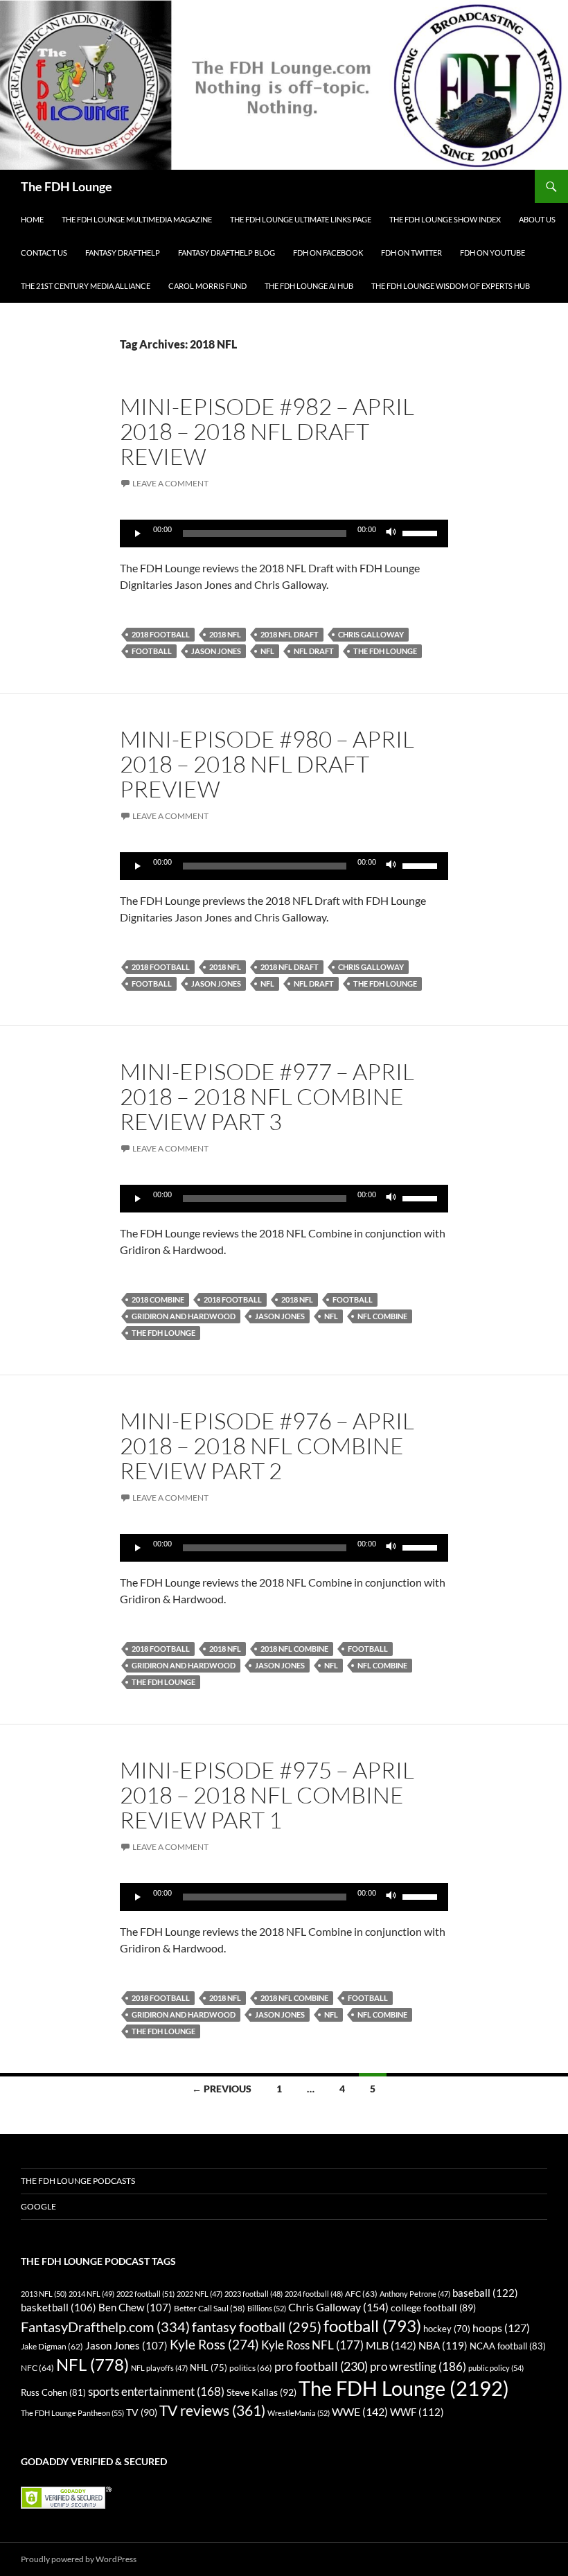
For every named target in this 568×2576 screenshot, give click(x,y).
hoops (501, 2328)
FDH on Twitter (411, 253)
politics (251, 2368)
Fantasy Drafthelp (123, 253)
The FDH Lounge (66, 186)
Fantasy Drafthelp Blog (227, 253)
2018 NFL (225, 634)
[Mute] (391, 533)
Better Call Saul (210, 2308)
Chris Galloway (371, 634)
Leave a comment (170, 483)
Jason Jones (216, 651)
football (152, 651)
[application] (284, 533)
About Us (537, 219)
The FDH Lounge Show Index (445, 219)
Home (32, 219)
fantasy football (257, 2327)
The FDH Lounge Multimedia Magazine (137, 219)
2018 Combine (158, 1299)
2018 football (161, 634)
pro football (321, 2366)
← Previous (222, 2089)
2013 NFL (44, 2294)
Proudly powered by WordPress (79, 2559)
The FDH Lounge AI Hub (309, 286)
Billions (267, 2308)
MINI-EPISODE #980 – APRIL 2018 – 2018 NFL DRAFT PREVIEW (267, 764)
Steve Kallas (261, 2392)
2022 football (145, 2294)
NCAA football (508, 2346)
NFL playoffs (159, 2368)
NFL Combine (382, 1316)
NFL (267, 651)
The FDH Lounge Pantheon (72, 2413)
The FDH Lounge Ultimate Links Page (301, 219)
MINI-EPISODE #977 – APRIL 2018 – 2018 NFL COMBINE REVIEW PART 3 (267, 1096)
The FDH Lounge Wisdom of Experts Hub (451, 286)
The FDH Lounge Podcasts (78, 2181)
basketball (59, 2308)
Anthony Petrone (415, 2294)
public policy (496, 2368)
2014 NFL (91, 2294)
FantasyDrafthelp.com (105, 2327)
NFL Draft (314, 651)
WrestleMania (299, 2413)
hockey (447, 2329)
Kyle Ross (214, 2344)
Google (38, 2206)
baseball (485, 2293)
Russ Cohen (53, 2392)
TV (142, 2412)
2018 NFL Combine (294, 1649)
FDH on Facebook (328, 253)
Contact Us (44, 253)
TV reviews (212, 2410)
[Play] (138, 533)
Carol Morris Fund (207, 286)
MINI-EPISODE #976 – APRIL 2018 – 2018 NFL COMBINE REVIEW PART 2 (267, 1446)
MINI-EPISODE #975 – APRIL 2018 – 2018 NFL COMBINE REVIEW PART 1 (267, 1795)
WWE (360, 2411)
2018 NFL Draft (290, 634)
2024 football (314, 2294)
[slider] (422, 532)
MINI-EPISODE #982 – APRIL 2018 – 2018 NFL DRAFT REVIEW (267, 431)
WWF (417, 2412)
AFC (361, 2294)
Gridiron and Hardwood (184, 1316)
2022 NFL (199, 2294)
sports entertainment (156, 2391)
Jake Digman (52, 2346)
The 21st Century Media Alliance (86, 286)
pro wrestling (418, 2366)
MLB (391, 2345)
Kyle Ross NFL (312, 2345)
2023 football (254, 2294)
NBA (443, 2345)
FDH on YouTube (492, 253)
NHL (208, 2367)
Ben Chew (135, 2308)
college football (433, 2308)
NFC (37, 2368)
